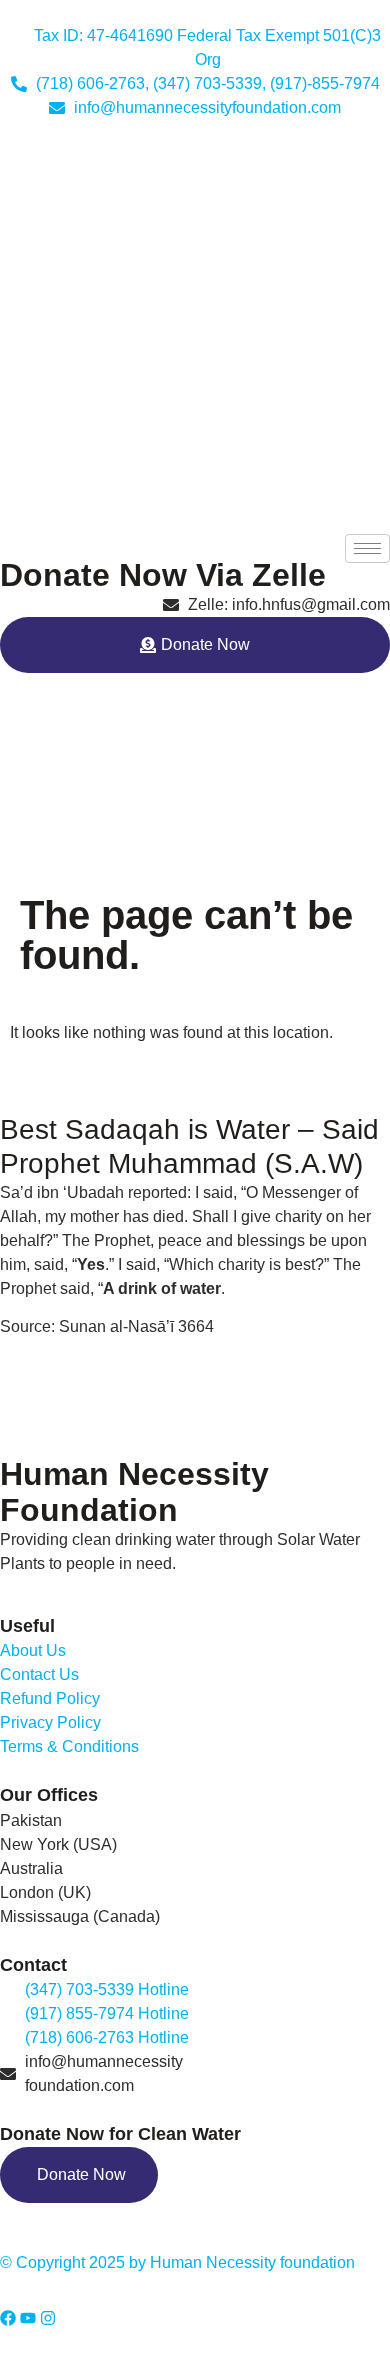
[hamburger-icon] (367, 548)
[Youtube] (28, 2318)
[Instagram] (48, 2318)
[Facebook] (8, 2318)
